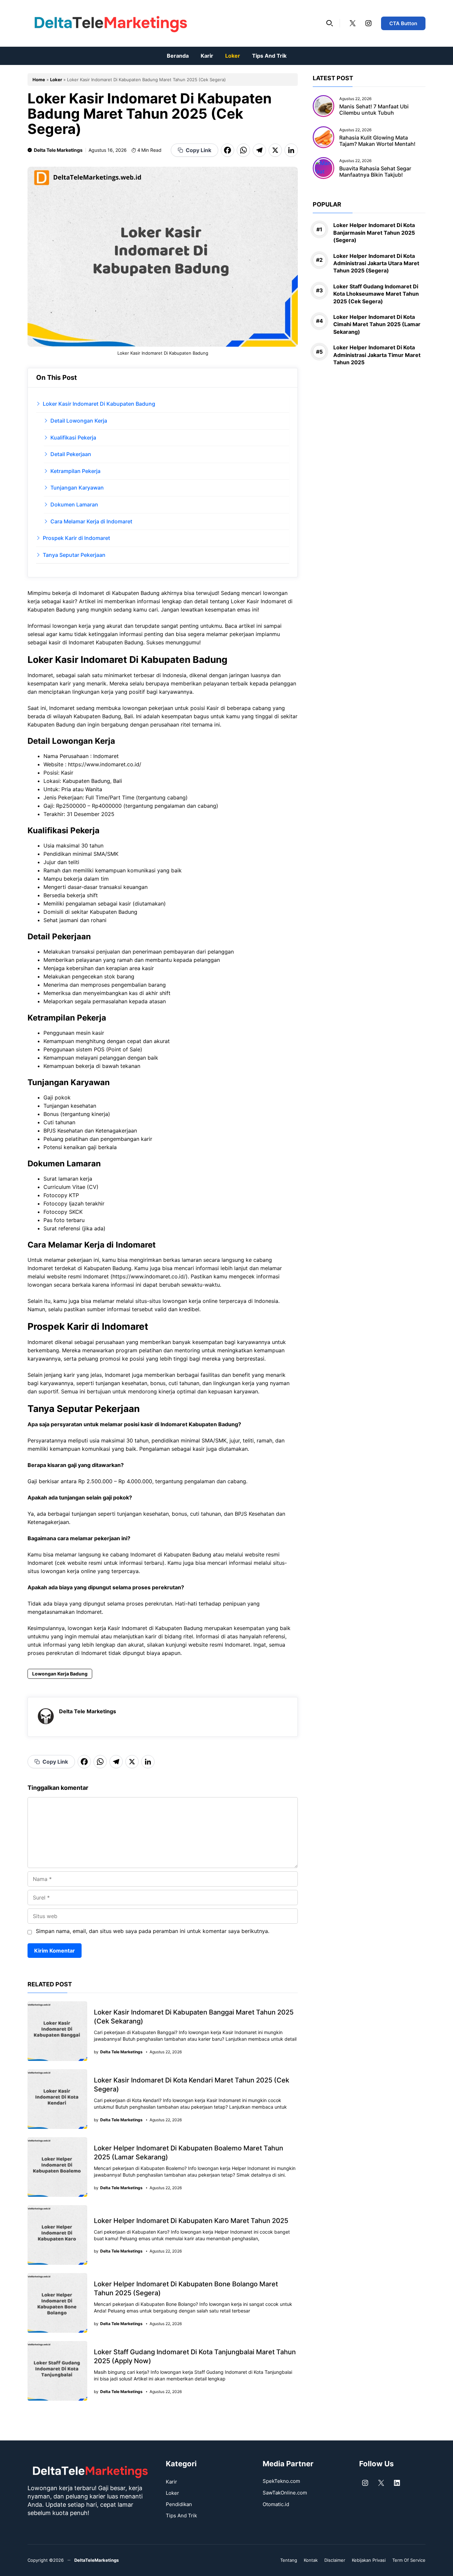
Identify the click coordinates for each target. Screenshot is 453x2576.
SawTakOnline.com (285, 2493)
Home (39, 80)
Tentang (289, 2560)
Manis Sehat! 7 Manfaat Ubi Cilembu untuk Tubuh (374, 110)
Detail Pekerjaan (71, 454)
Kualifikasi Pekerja (73, 438)
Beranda (178, 56)
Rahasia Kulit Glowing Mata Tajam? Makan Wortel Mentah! (377, 140)
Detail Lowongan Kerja (79, 421)
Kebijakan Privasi (369, 2560)
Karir (207, 56)
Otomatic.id (276, 2504)
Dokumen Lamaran (74, 504)
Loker (233, 56)
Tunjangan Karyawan (77, 488)
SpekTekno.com (281, 2481)
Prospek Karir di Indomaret (76, 538)
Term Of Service (409, 2560)
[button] (330, 23)
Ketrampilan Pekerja (75, 471)
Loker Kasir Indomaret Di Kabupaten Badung (99, 404)
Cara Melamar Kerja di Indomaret (91, 521)
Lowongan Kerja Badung (60, 1674)
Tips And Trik (269, 56)
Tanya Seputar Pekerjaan (74, 555)
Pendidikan (179, 2504)
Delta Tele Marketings (58, 150)
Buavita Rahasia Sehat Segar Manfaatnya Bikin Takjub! (375, 172)
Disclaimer (335, 2560)
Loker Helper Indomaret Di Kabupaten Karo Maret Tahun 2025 (191, 2221)
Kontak (311, 2560)
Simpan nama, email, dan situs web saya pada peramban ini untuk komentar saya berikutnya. (153, 1931)
